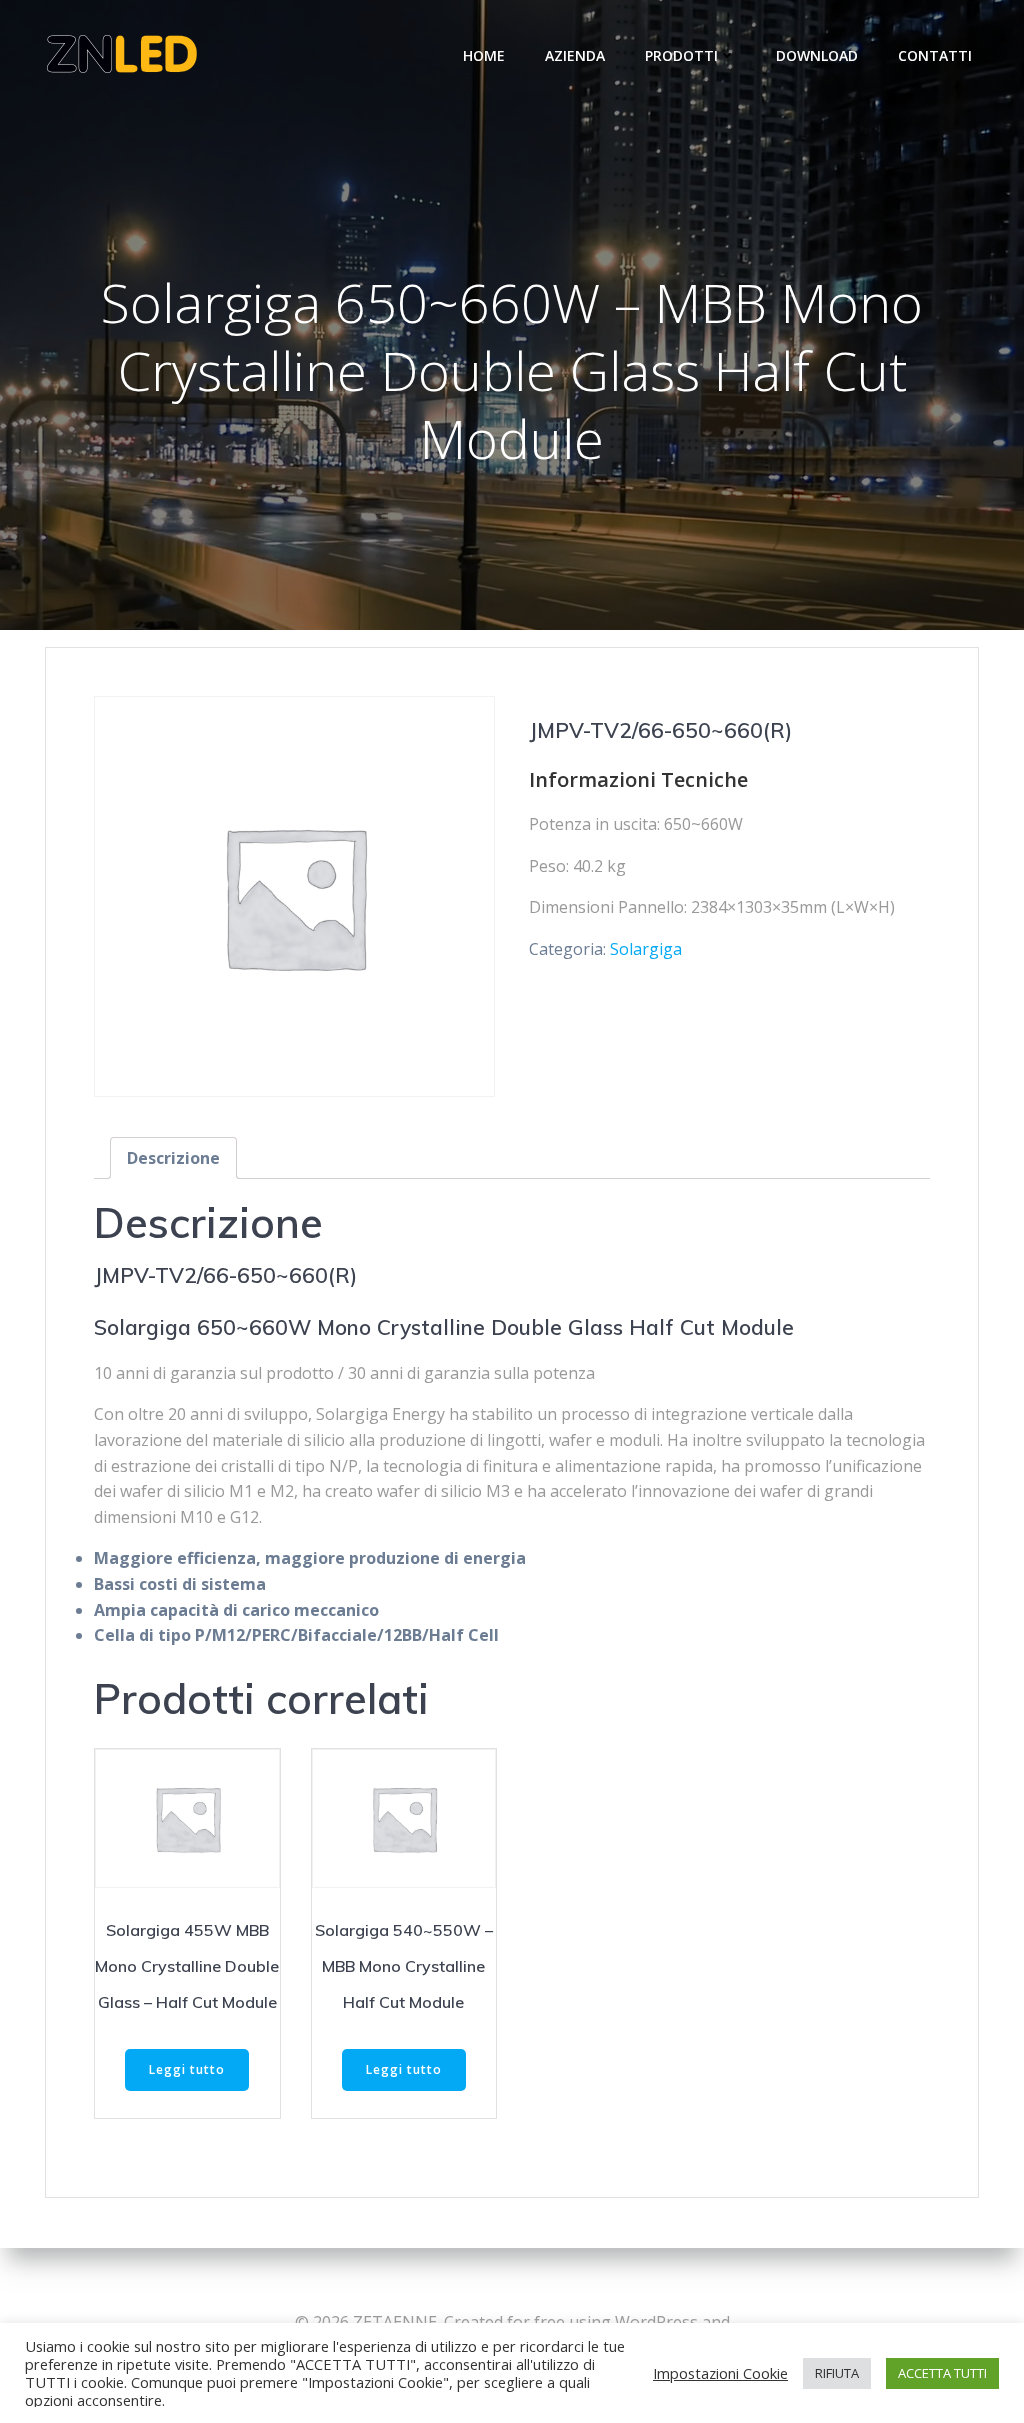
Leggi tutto (187, 2069)
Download (817, 55)
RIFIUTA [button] (837, 2373)
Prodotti (681, 55)
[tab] (173, 1158)
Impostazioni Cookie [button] (720, 2373)
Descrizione (173, 1158)
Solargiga (646, 949)
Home (484, 55)
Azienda (575, 55)
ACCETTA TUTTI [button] (942, 2373)
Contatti (935, 55)
